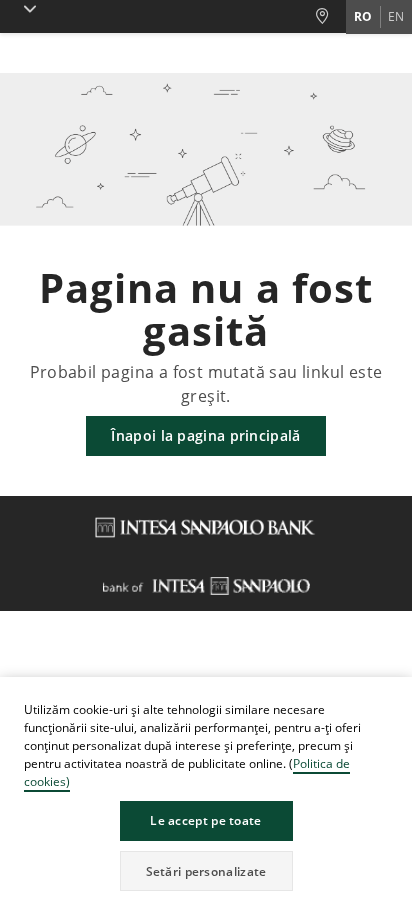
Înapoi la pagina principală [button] (205, 435)
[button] (396, 695)
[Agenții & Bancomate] (330, 16)
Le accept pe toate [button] (205, 820)
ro (363, 16)
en (396, 16)
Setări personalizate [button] (206, 871)
